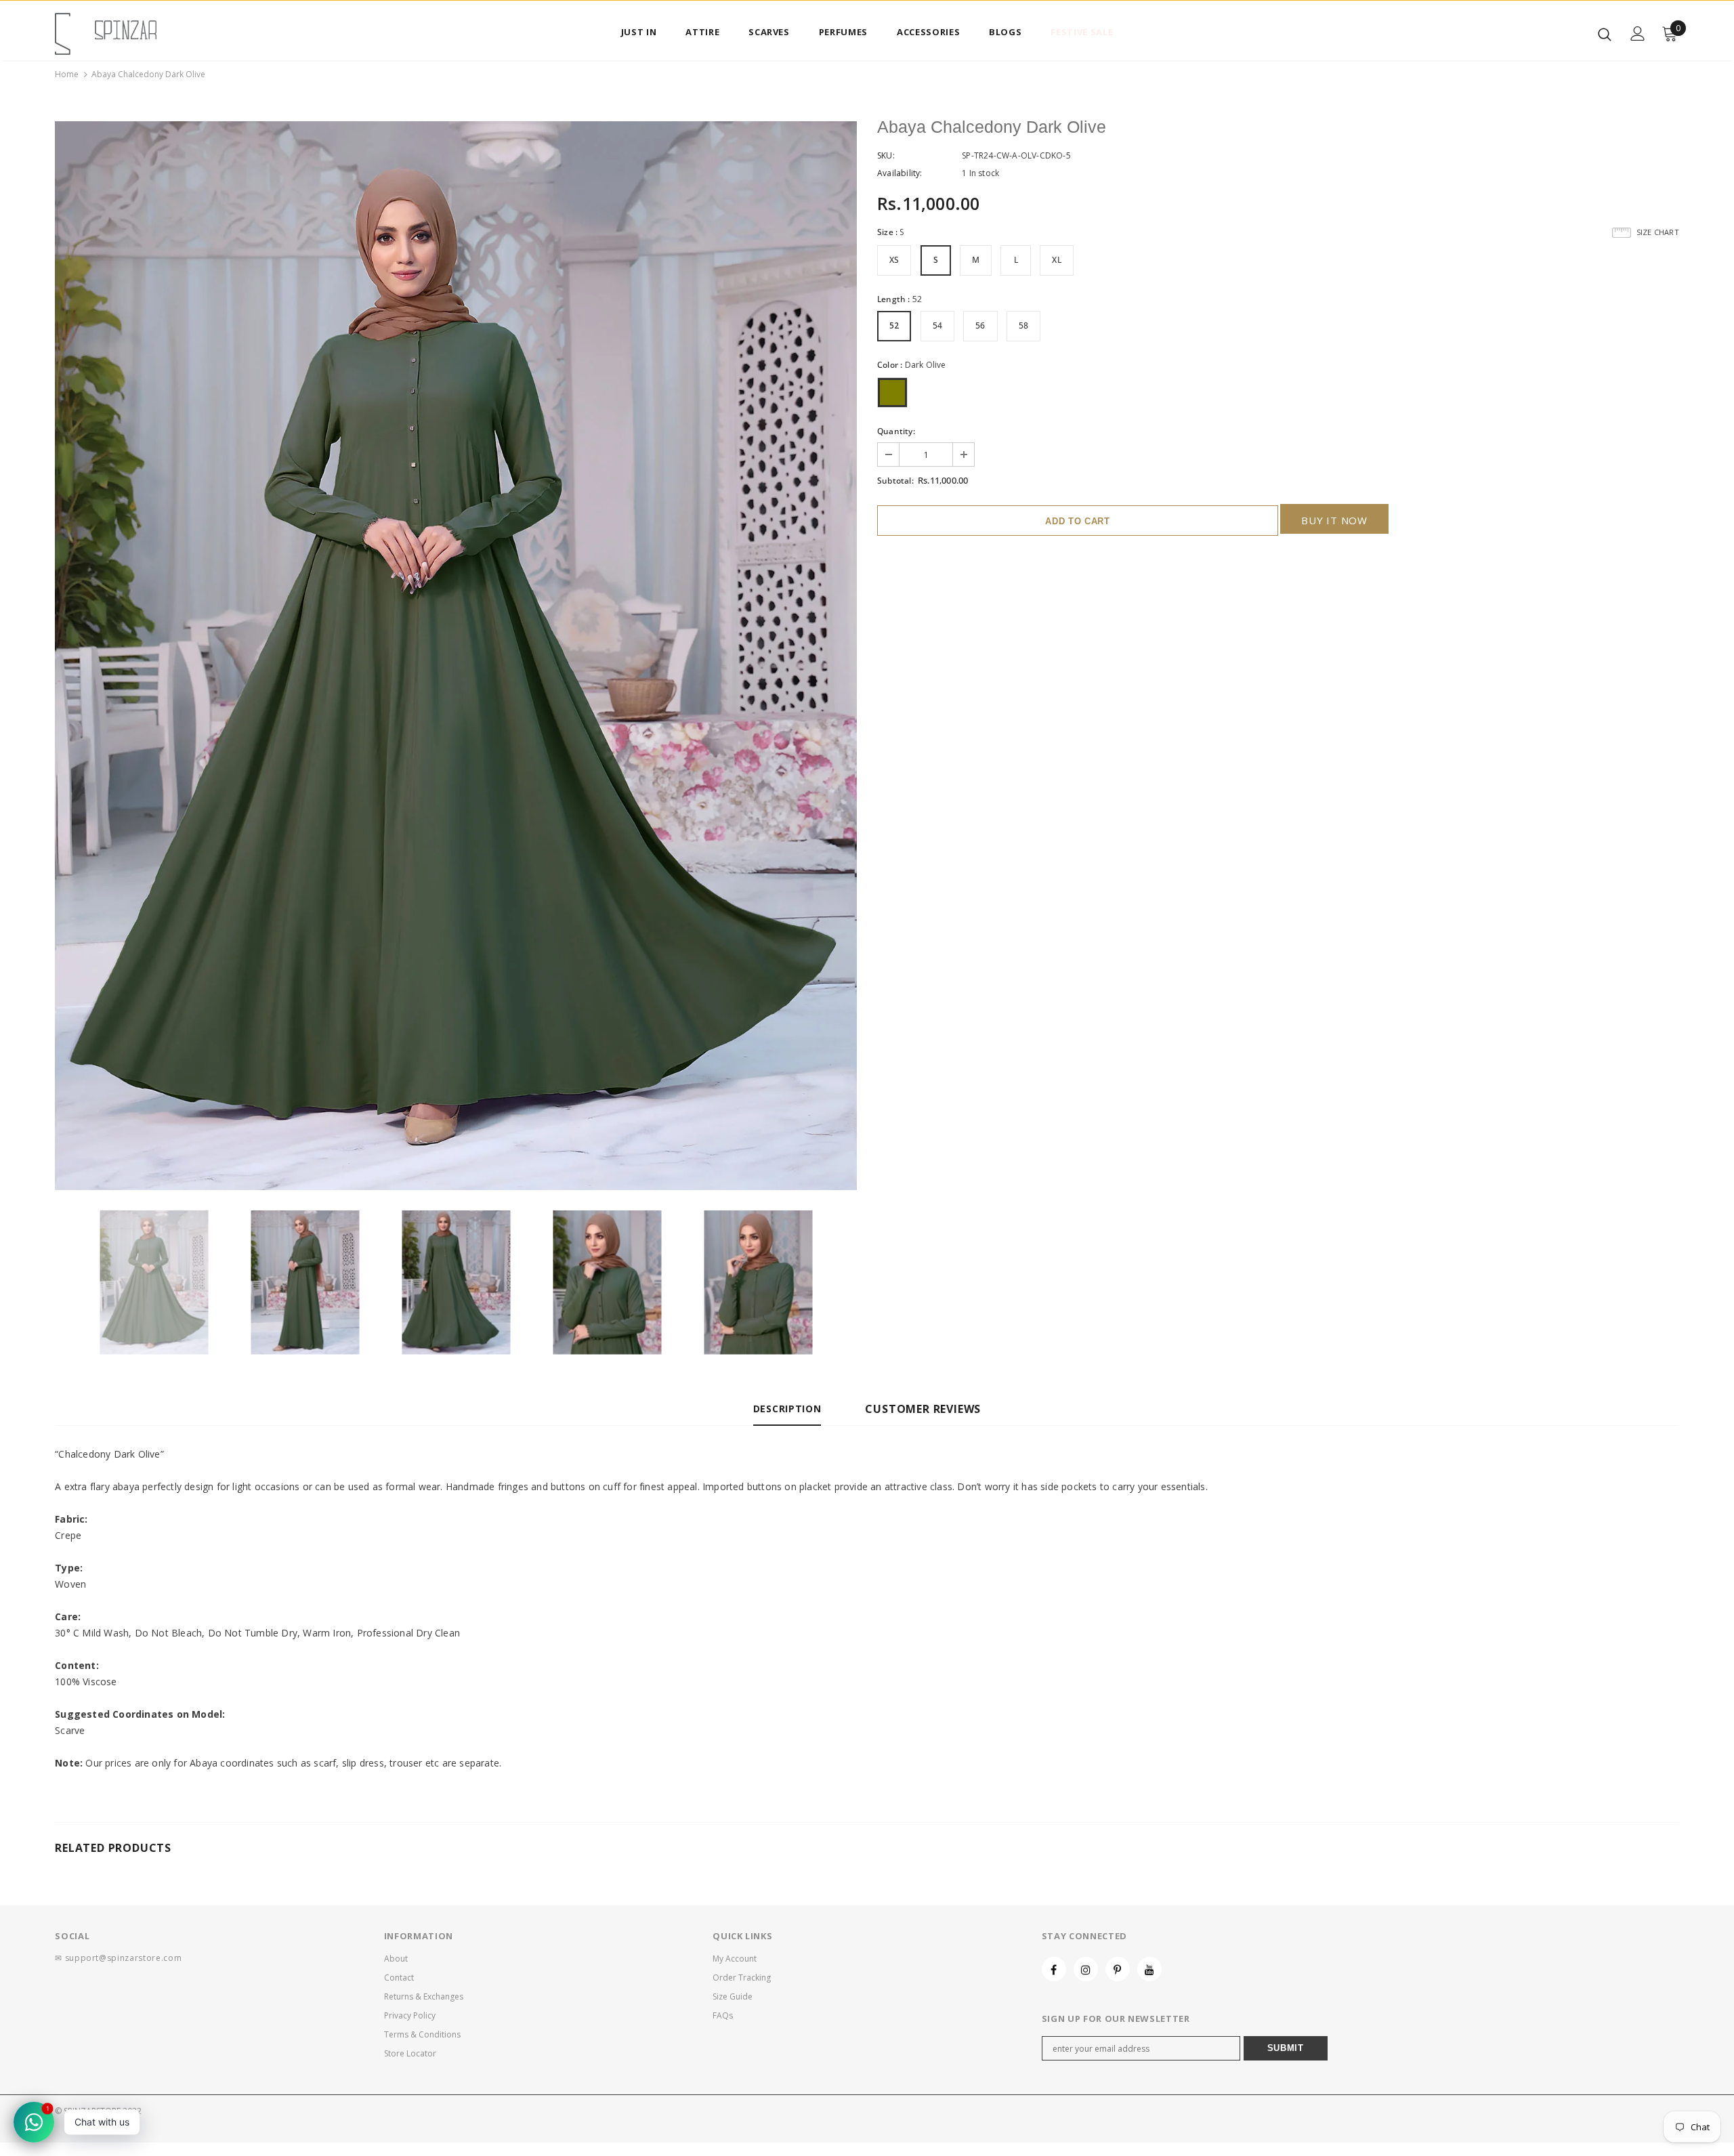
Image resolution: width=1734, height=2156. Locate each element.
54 (937, 325)
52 (894, 325)
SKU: (886, 155)
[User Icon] (1638, 34)
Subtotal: (895, 481)
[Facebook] (1054, 1969)
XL (1056, 260)
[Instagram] (1086, 1969)
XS (894, 260)
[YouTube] (1149, 1969)
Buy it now (1334, 520)
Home (67, 74)
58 (1023, 325)
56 (980, 325)
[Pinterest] (1118, 1969)
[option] (456, 656)
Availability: (900, 173)
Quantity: (896, 431)
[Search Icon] (1605, 34)
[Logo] (134, 34)
